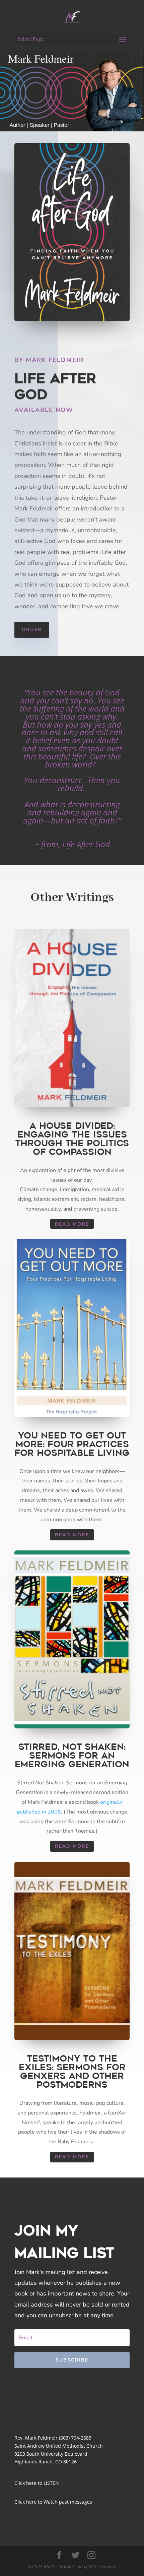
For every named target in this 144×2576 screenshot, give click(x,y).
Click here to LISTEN (37, 2483)
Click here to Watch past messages (53, 2502)
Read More (72, 1224)
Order (32, 630)
